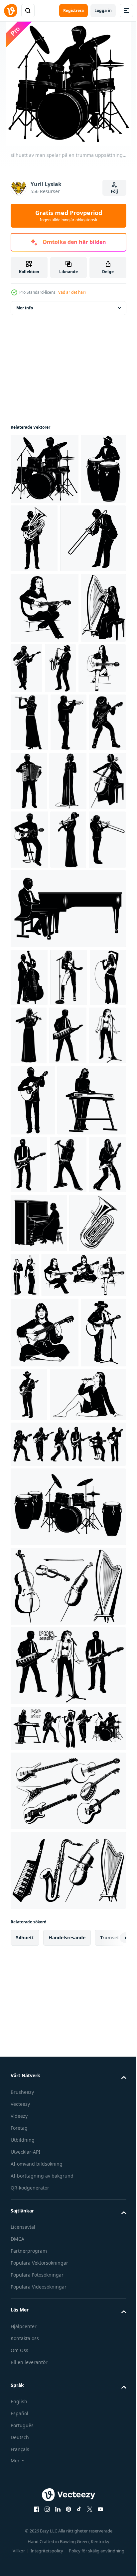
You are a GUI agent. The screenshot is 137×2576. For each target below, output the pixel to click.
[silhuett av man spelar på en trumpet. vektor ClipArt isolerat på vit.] (29, 872)
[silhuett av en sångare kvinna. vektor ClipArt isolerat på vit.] (69, 1302)
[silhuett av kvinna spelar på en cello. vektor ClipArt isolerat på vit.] (29, 989)
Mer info (25, 308)
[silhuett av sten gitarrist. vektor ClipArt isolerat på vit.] (68, 1502)
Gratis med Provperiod (69, 216)
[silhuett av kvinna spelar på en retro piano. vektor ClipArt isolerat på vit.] (39, 1561)
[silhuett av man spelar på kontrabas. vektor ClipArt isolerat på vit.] (29, 1185)
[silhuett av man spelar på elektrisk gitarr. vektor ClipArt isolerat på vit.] (100, 1431)
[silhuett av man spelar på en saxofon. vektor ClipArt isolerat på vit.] (108, 739)
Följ (114, 191)
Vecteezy (20, 2571)
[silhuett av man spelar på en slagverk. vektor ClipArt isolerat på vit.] (33, 539)
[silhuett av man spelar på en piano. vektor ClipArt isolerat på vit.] (67, 1117)
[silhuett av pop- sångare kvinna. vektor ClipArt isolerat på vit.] (29, 1243)
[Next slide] (111, 2405)
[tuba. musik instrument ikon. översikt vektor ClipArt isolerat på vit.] (39, 1619)
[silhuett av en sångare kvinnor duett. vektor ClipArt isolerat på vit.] (84, 1612)
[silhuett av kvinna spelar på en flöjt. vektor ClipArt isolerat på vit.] (79, 813)
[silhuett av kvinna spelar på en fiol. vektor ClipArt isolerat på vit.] (28, 1048)
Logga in (103, 10)
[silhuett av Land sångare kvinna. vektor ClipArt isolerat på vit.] (33, 1799)
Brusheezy (22, 2559)
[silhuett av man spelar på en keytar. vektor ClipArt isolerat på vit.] (29, 1302)
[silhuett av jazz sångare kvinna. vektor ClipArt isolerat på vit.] (68, 930)
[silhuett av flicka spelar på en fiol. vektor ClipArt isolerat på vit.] (67, 1243)
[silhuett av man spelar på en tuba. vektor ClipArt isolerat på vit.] (81, 538)
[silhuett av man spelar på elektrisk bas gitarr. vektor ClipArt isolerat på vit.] (74, 739)
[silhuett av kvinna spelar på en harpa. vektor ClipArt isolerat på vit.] (33, 749)
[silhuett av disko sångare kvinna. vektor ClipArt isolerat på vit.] (69, 1185)
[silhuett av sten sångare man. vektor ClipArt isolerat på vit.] (29, 1502)
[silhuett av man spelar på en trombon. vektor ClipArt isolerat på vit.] (67, 1048)
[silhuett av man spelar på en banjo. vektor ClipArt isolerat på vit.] (76, 1791)
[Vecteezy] (11, 11)
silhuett (25, 2404)
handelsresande (67, 2404)
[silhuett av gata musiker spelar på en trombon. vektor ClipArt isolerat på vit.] (43, 609)
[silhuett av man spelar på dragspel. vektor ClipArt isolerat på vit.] (29, 930)
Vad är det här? (72, 292)
